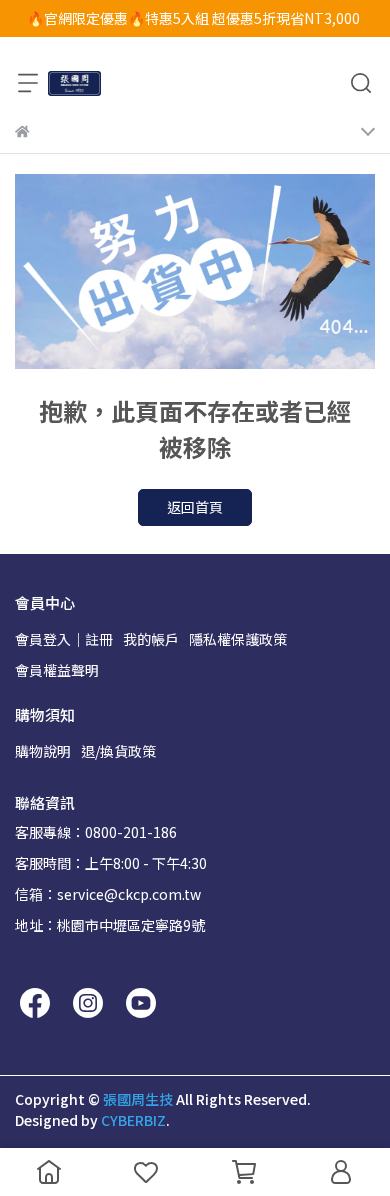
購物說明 (43, 751)
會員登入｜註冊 (64, 639)
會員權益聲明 (57, 670)
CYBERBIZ (133, 1120)
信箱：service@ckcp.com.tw (108, 894)
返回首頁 (195, 507)
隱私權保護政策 (238, 639)
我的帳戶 (151, 639)
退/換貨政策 (118, 751)
